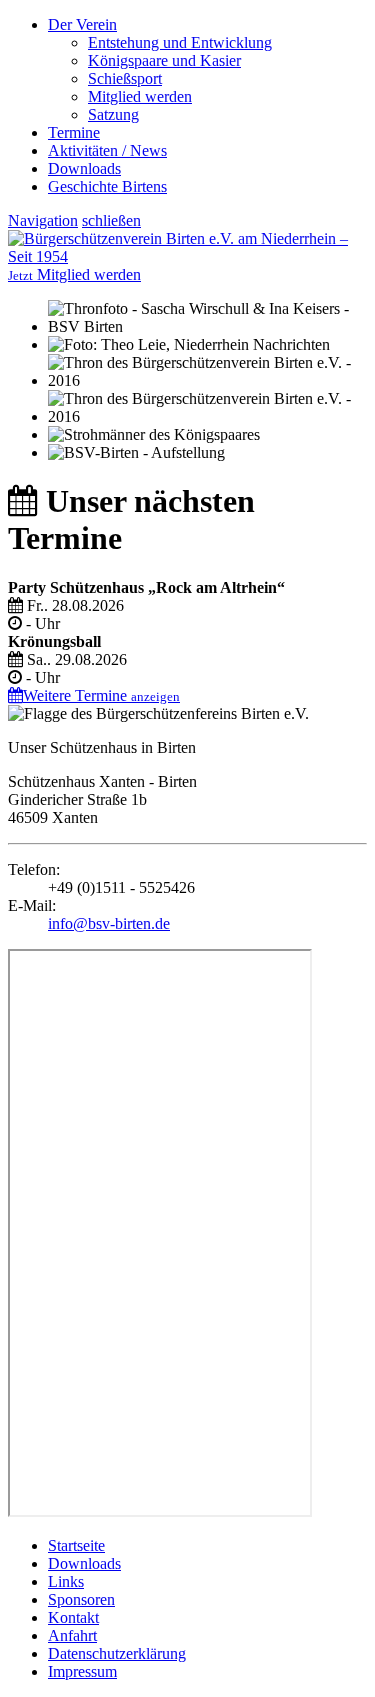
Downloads (84, 168)
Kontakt (73, 1617)
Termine (74, 132)
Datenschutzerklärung (117, 1653)
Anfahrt (72, 1635)
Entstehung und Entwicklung (180, 42)
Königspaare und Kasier (164, 60)
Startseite (76, 1545)
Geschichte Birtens (107, 186)
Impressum (82, 1671)
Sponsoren (81, 1599)
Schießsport (125, 78)
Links (66, 1581)
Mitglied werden (140, 96)
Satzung (113, 114)
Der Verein (82, 24)
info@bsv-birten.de (109, 923)
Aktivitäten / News (107, 150)
